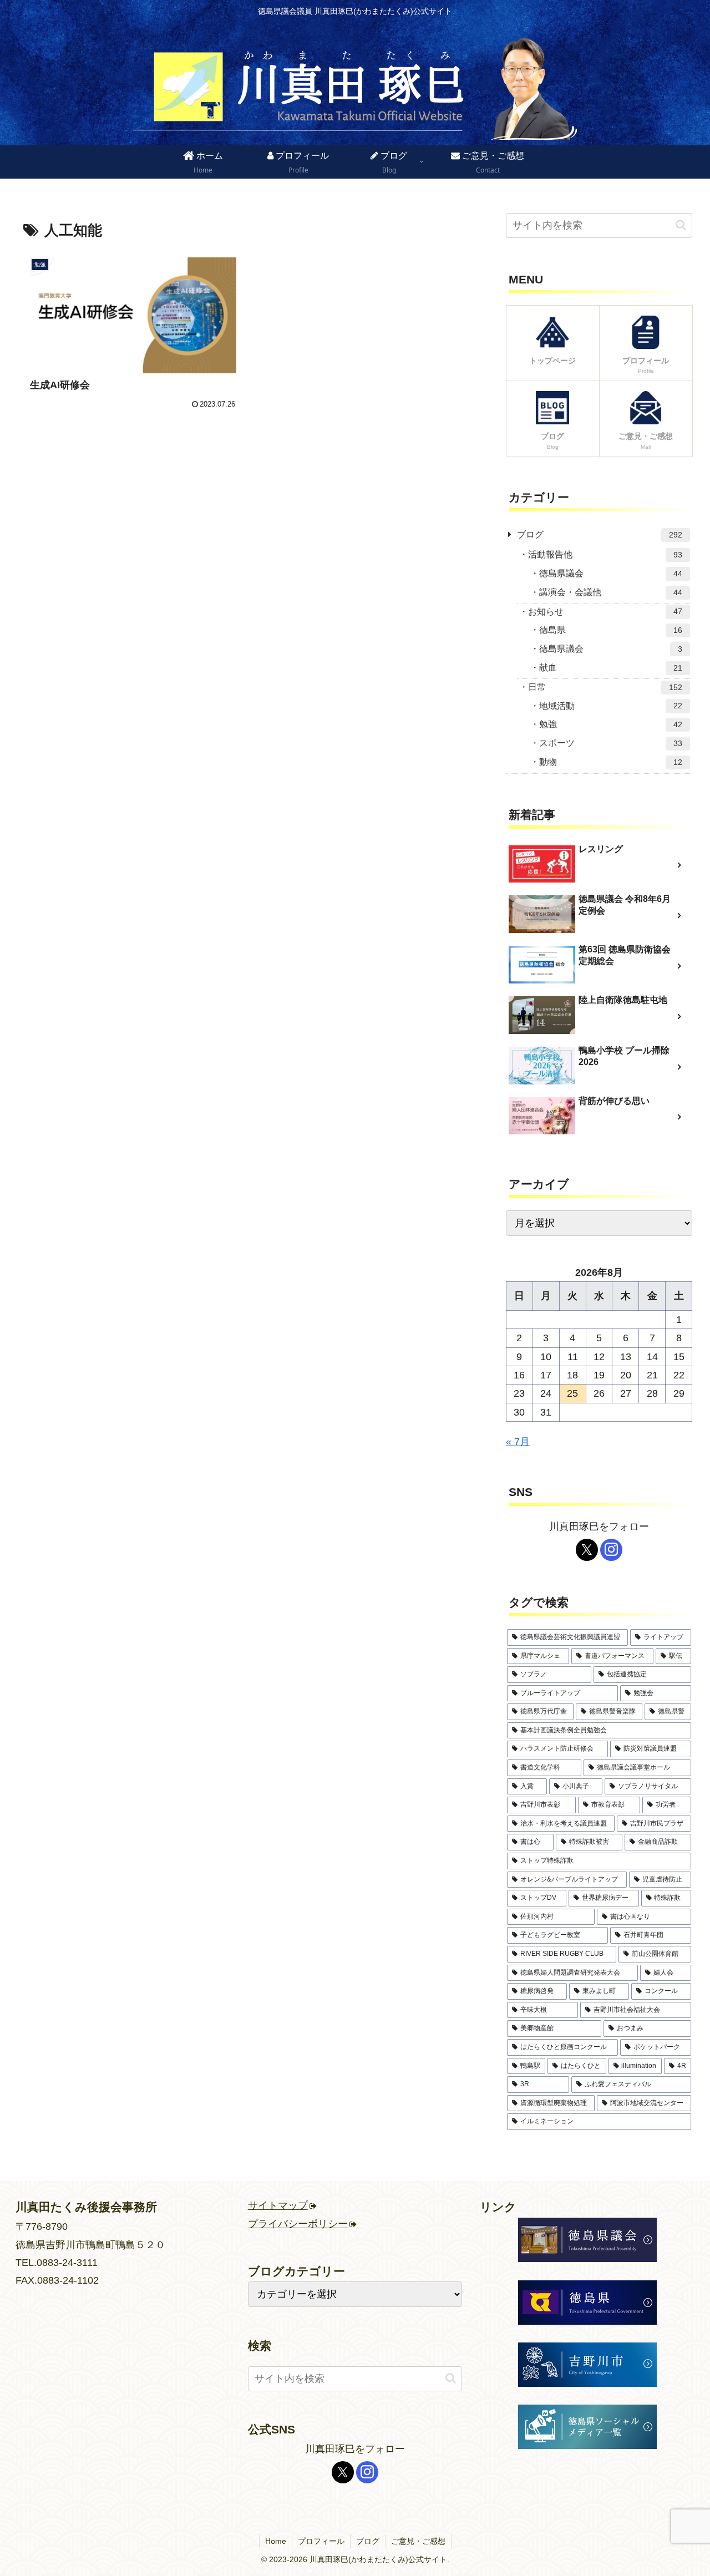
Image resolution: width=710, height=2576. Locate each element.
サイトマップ (278, 2205)
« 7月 (518, 1442)
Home (276, 2541)
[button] (681, 225)
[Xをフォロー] (587, 1550)
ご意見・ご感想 (418, 2541)
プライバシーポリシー (298, 2224)
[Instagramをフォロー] (611, 1550)
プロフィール (321, 2541)
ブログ (368, 2541)
